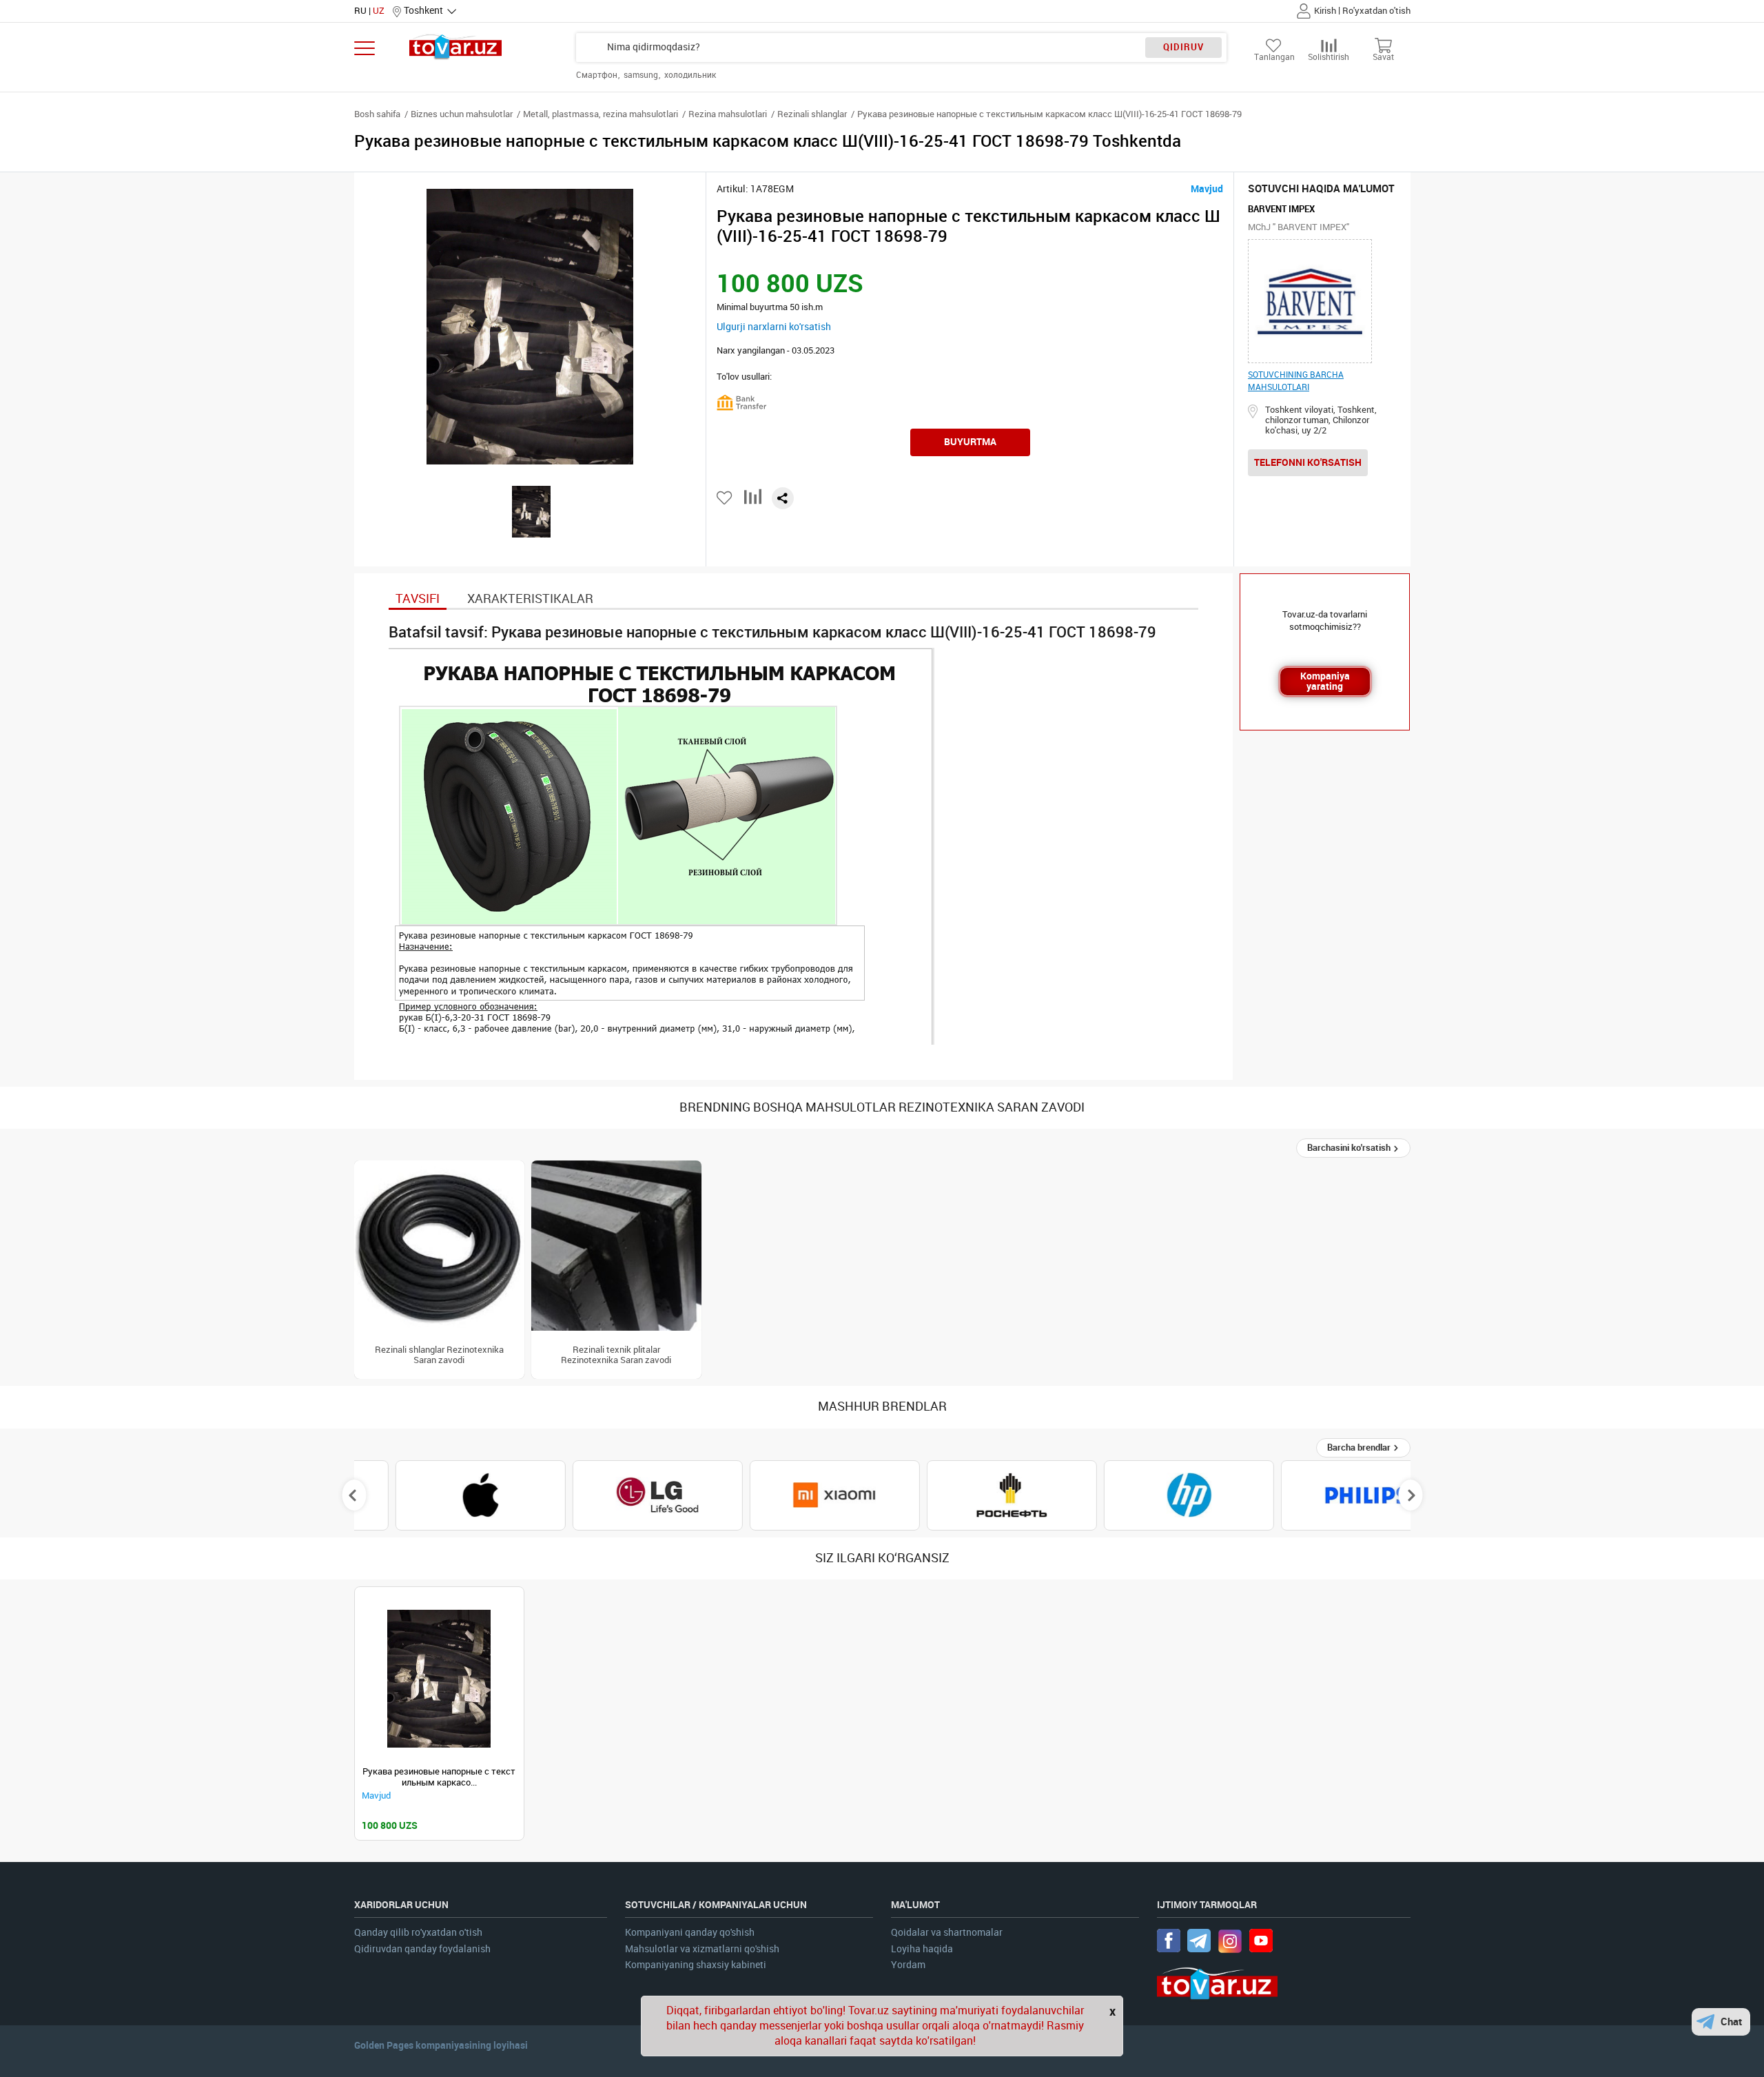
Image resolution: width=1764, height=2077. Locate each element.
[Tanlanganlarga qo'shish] (725, 498)
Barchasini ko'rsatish (1350, 1148)
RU (360, 11)
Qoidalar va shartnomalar (947, 1933)
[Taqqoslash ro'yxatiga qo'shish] (753, 502)
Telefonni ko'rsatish (1308, 462)
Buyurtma (970, 442)
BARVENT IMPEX (1281, 209)
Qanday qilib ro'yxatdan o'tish (418, 1933)
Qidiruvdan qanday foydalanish (422, 1949)
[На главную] (456, 47)
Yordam (908, 1965)
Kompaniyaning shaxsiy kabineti (696, 1965)
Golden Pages (384, 2045)
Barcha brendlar (1360, 1447)
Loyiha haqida (922, 1949)
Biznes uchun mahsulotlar (462, 114)
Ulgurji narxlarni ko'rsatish (774, 327)
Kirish (1325, 11)
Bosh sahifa (377, 114)
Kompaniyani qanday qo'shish (690, 1933)
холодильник (690, 75)
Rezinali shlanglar (812, 114)
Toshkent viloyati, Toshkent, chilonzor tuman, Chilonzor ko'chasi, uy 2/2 (1321, 420)
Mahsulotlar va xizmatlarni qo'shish (702, 1949)
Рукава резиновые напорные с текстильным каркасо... (439, 1777)
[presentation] (354, 1495)
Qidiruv (1183, 47)
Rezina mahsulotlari (728, 114)
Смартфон (598, 75)
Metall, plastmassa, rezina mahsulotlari (601, 114)
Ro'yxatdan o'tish (1376, 11)
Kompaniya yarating (1325, 681)
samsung (642, 75)
